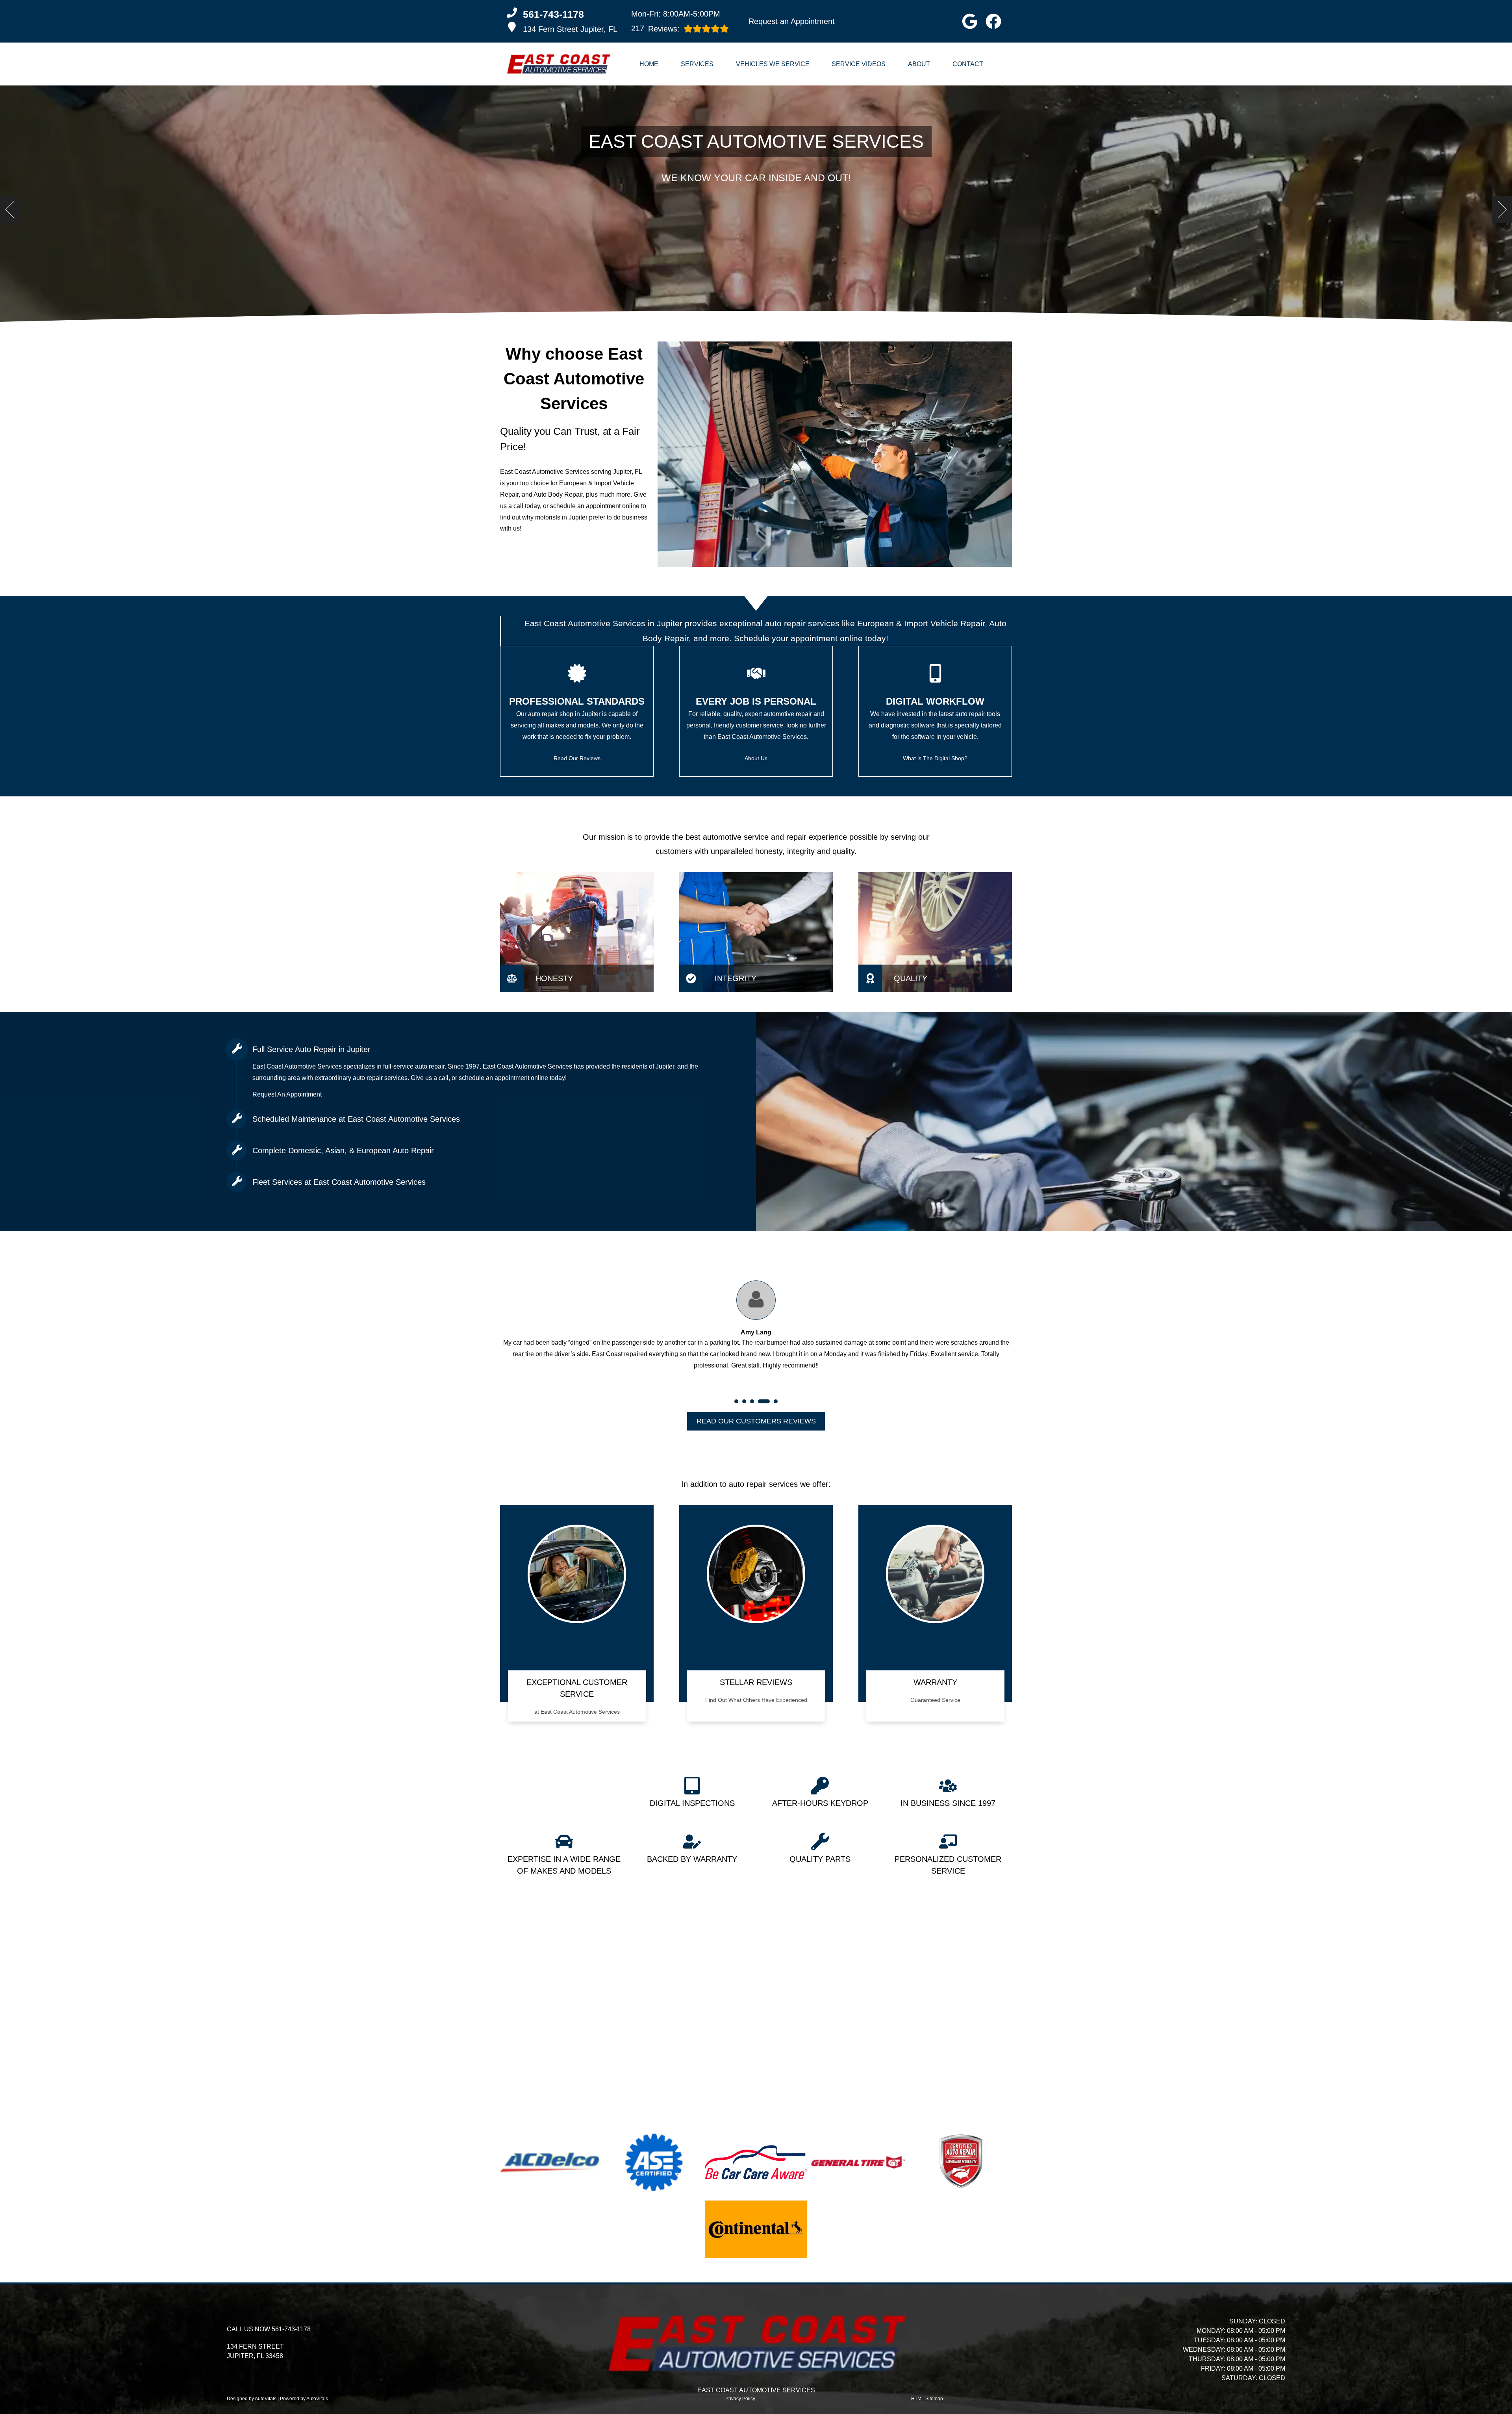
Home (649, 64)
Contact (968, 64)
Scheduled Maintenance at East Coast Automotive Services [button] (356, 1119)
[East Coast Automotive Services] (558, 64)
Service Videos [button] (859, 64)
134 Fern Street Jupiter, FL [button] (570, 29)
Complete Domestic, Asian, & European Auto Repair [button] (343, 1150)
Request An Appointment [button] (287, 1094)
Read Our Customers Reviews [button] (756, 1421)
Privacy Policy (740, 2399)
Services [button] (697, 64)
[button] (970, 21)
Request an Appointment (792, 21)
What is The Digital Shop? (935, 758)
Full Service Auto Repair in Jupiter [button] (311, 1049)
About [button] (919, 64)
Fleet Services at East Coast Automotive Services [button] (339, 1182)
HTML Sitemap (927, 2399)
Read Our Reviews (577, 758)
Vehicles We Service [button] (773, 64)
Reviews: (655, 29)
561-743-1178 (291, 2329)
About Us (756, 758)
